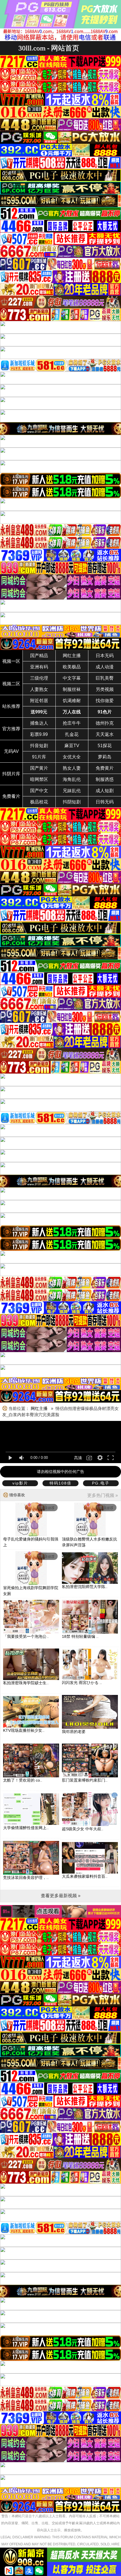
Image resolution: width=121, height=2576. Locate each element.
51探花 (105, 746)
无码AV (11, 751)
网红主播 (72, 656)
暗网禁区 (39, 779)
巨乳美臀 (105, 678)
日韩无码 (105, 802)
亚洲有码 (39, 667)
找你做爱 (105, 701)
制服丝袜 (72, 689)
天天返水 (105, 734)
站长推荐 (11, 706)
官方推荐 (11, 729)
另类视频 (105, 689)
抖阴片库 (11, 774)
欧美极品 (72, 667)
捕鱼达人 (39, 723)
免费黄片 (105, 768)
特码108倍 (60, 1483)
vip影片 (20, 1483)
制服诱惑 (105, 779)
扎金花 (72, 734)
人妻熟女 (39, 689)
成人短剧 (105, 791)
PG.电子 (101, 1483)
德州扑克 (105, 723)
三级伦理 (39, 678)
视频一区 (11, 661)
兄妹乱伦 (72, 791)
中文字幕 (72, 678)
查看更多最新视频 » (61, 1896)
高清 (78, 1458)
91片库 (39, 757)
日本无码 (105, 656)
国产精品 (39, 656)
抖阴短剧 (72, 802)
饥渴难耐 (72, 701)
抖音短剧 (39, 746)
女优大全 (72, 757)
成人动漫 (105, 667)
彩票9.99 (39, 734)
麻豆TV (72, 746)
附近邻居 (39, 701)
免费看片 (11, 796)
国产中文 (39, 791)
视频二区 (11, 684)
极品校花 (39, 802)
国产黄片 (39, 768)
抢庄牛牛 (72, 723)
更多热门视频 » (103, 1495)
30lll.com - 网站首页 (49, 48)
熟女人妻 (72, 768)
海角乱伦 (72, 779)
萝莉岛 (105, 757)
